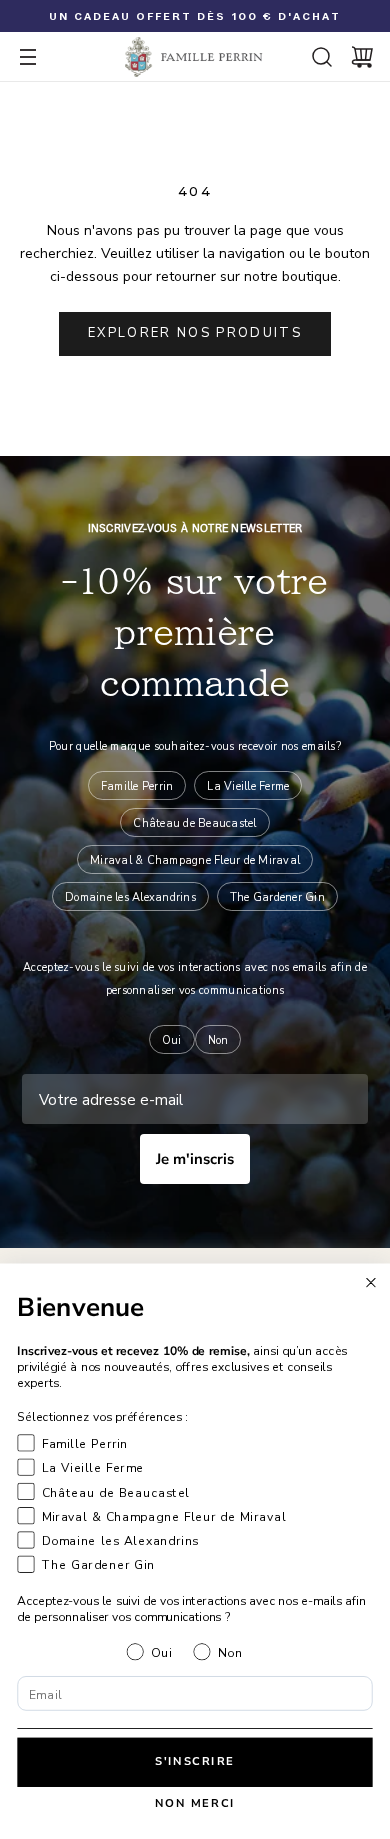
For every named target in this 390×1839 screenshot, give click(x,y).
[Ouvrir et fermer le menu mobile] (28, 57)
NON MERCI (195, 1804)
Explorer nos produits (195, 333)
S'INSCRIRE (195, 1762)
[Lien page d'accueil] (195, 57)
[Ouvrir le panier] (362, 57)
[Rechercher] (322, 57)
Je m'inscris (195, 1159)
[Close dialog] (371, 1282)
